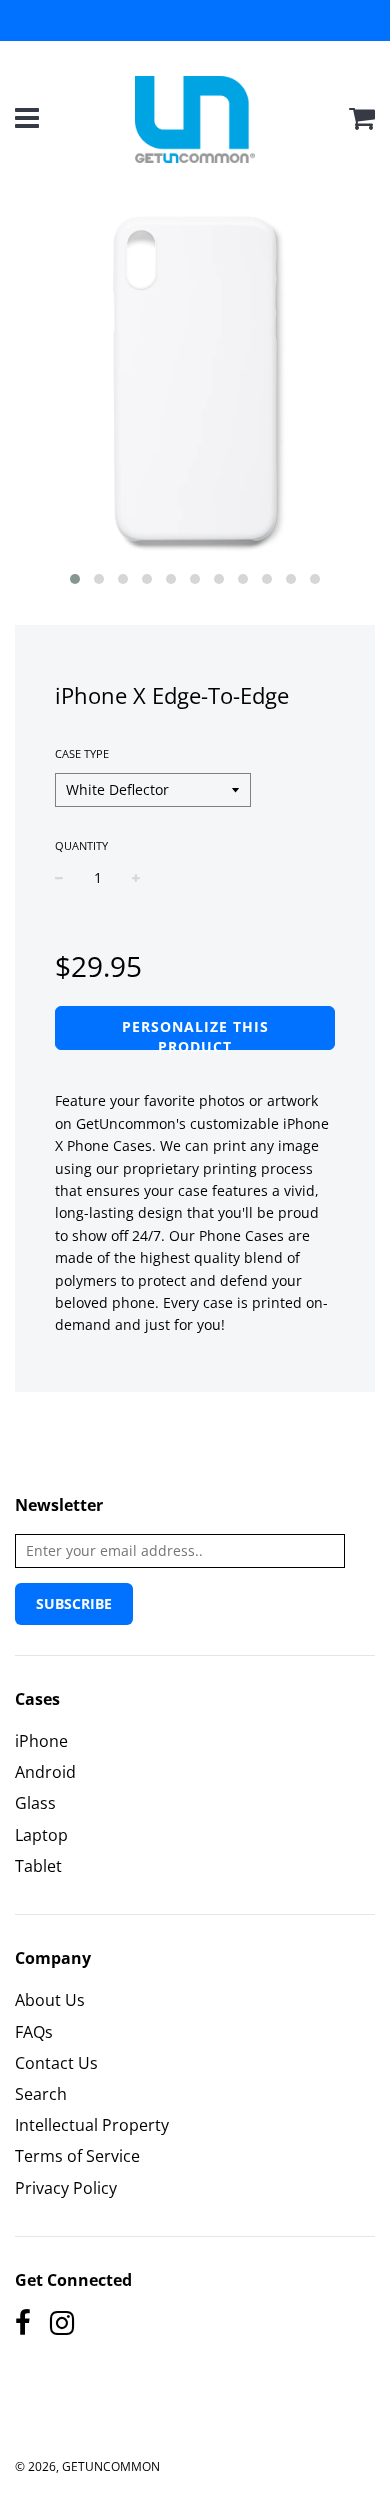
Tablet (38, 1866)
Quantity (81, 845)
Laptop (41, 1835)
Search (41, 2094)
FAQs (34, 2032)
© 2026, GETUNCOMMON (87, 2466)
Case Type (82, 753)
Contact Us (56, 2063)
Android (45, 1772)
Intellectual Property (92, 2125)
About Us (50, 2000)
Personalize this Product (195, 1033)
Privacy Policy (66, 2188)
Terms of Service (77, 2156)
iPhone (41, 1741)
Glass (35, 1803)
